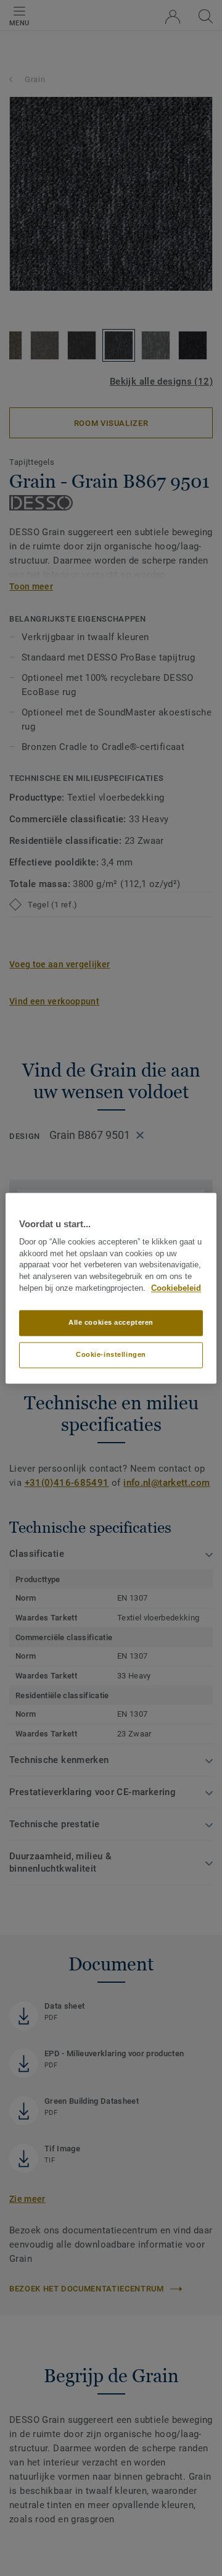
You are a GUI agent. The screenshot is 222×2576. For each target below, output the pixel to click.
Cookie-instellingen (111, 1354)
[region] (111, 1288)
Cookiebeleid (176, 1288)
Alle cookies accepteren (111, 1322)
